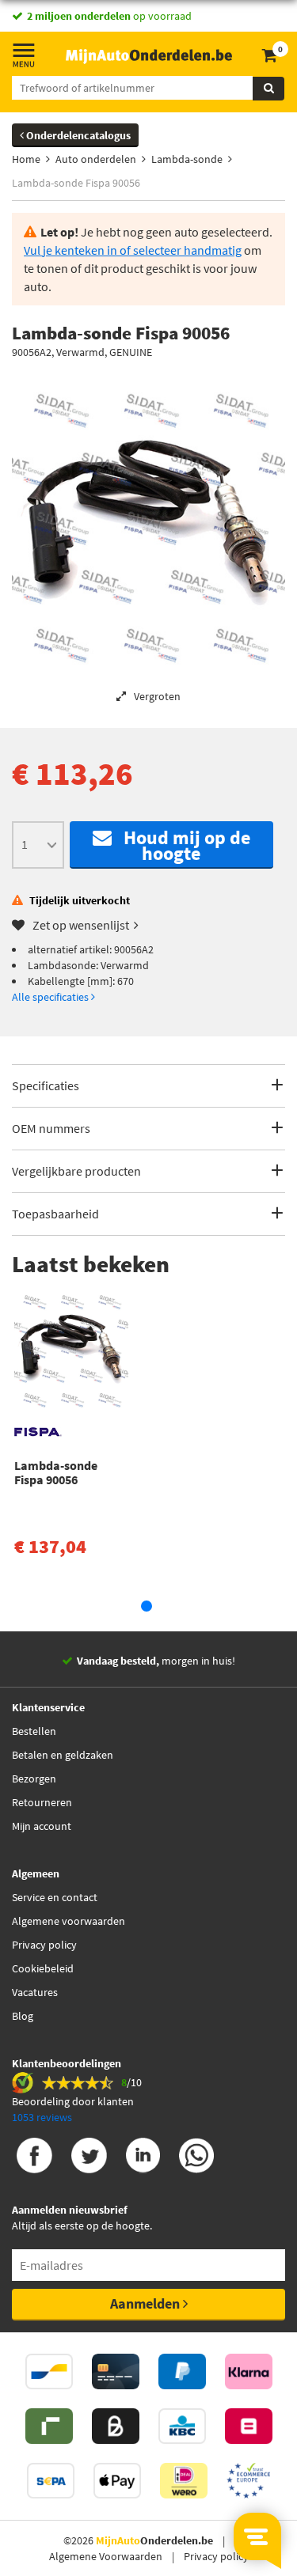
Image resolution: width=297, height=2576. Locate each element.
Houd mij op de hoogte (181, 845)
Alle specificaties (51, 997)
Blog (23, 2016)
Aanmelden (147, 2303)
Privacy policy (44, 1945)
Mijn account (42, 1826)
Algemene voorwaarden (69, 1921)
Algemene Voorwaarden (106, 2556)
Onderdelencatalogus (77, 135)
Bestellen (34, 1731)
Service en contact (55, 1897)
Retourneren (42, 1802)
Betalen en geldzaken (63, 1755)
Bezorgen (34, 1779)
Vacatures (35, 1992)
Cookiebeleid (43, 1968)
